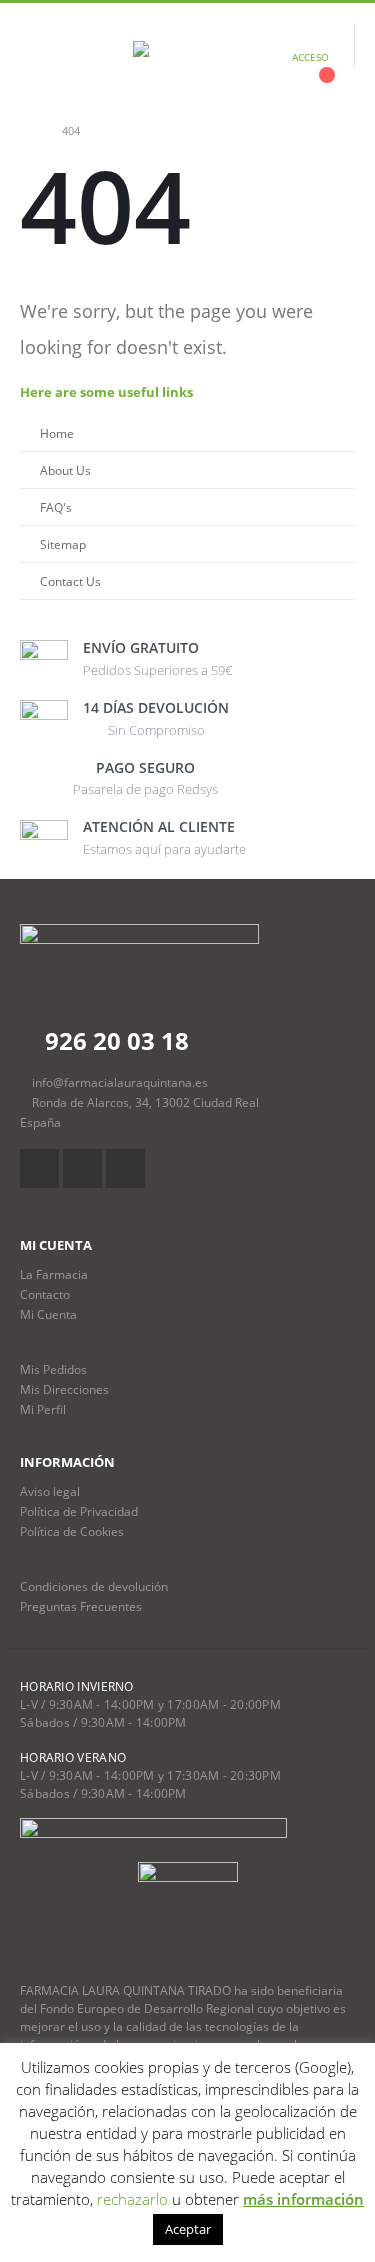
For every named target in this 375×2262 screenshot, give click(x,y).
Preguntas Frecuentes (81, 1606)
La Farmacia (54, 1274)
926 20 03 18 (114, 1040)
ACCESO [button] (310, 57)
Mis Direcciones (64, 1389)
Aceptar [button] (188, 2229)
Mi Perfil (43, 1409)
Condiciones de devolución (94, 1586)
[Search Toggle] (83, 57)
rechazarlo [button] (132, 2199)
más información (303, 2199)
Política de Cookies (72, 1531)
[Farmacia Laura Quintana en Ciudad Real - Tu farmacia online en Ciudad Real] (188, 57)
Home (57, 433)
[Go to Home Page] (27, 131)
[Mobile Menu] (35, 57)
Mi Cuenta (48, 1314)
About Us (65, 470)
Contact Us (70, 581)
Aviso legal (50, 1491)
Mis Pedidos (53, 1369)
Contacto (45, 1294)
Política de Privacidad (79, 1511)
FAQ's (56, 507)
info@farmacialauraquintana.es (120, 1082)
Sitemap (63, 544)
